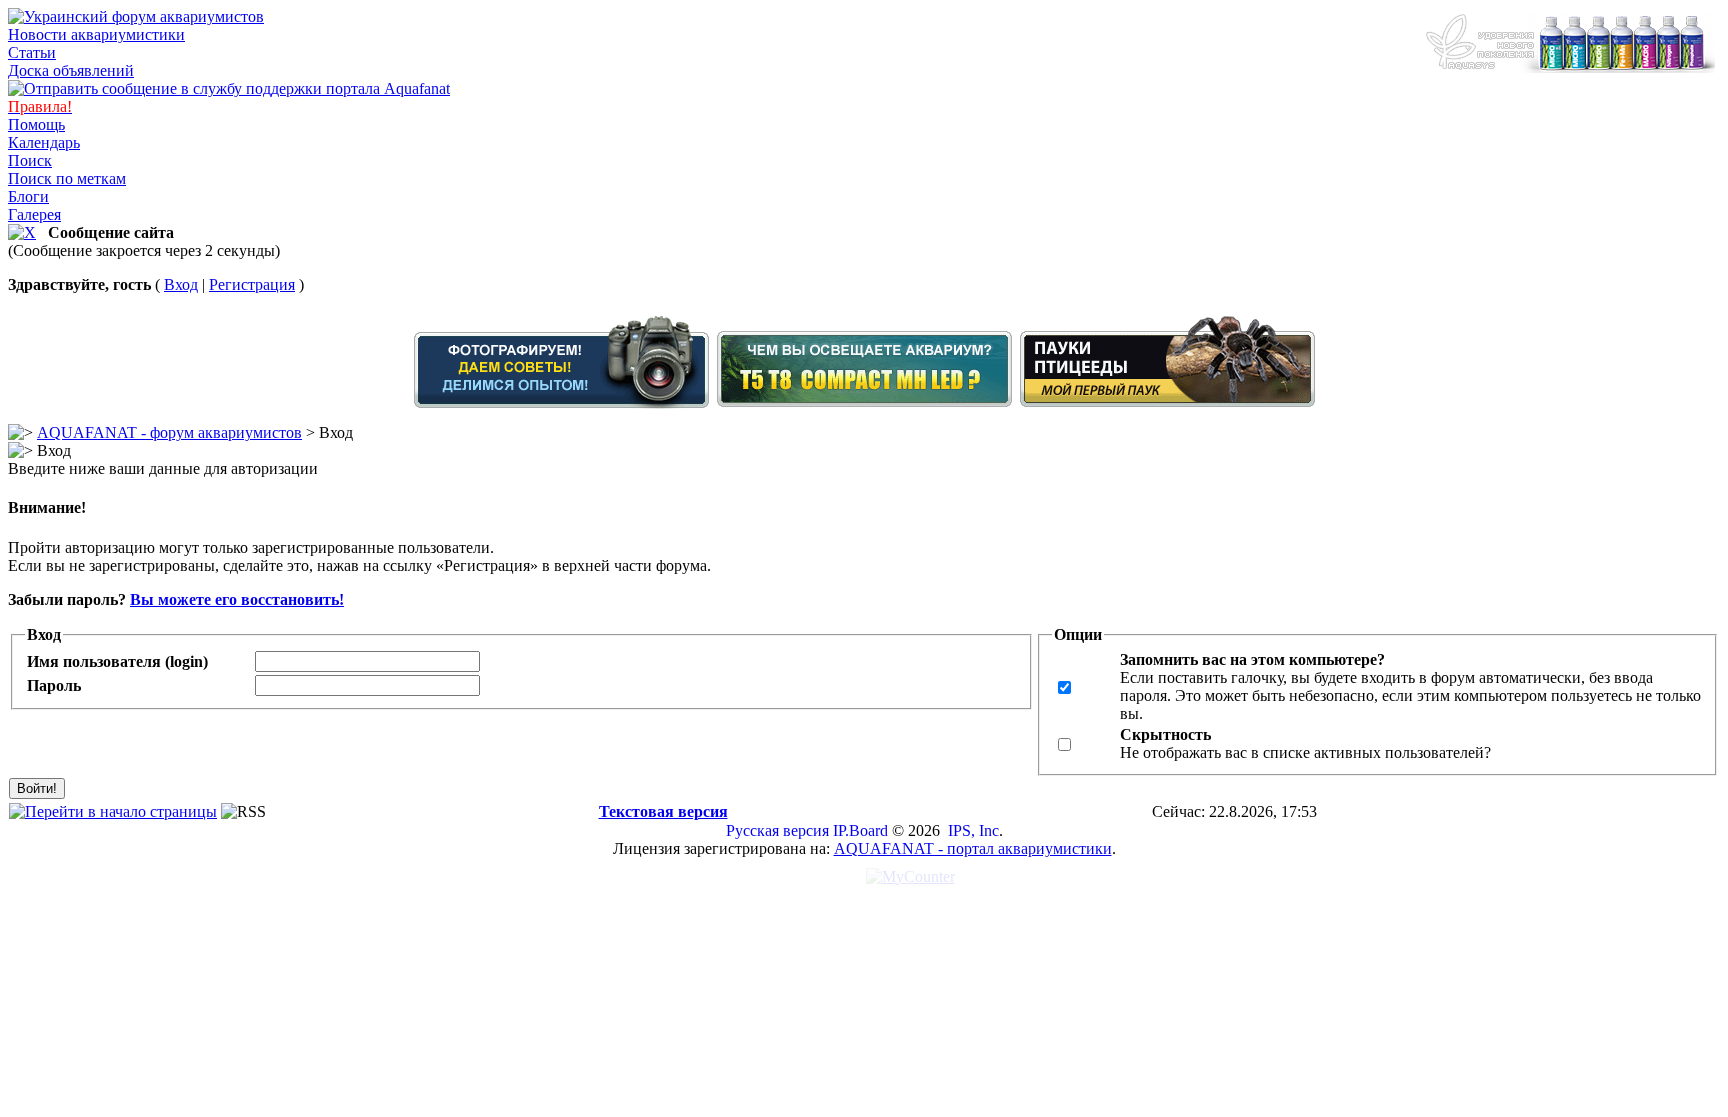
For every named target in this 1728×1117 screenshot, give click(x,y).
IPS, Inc (973, 830)
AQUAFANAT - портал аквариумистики (973, 848)
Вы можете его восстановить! (237, 599)
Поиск (30, 160)
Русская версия (777, 830)
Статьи (32, 52)
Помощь (36, 124)
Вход (181, 284)
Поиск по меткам (67, 178)
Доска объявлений (71, 70)
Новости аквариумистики (96, 34)
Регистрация (252, 284)
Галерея (34, 214)
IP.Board (860, 830)
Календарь (44, 142)
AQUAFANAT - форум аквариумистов (169, 432)
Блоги (28, 196)
